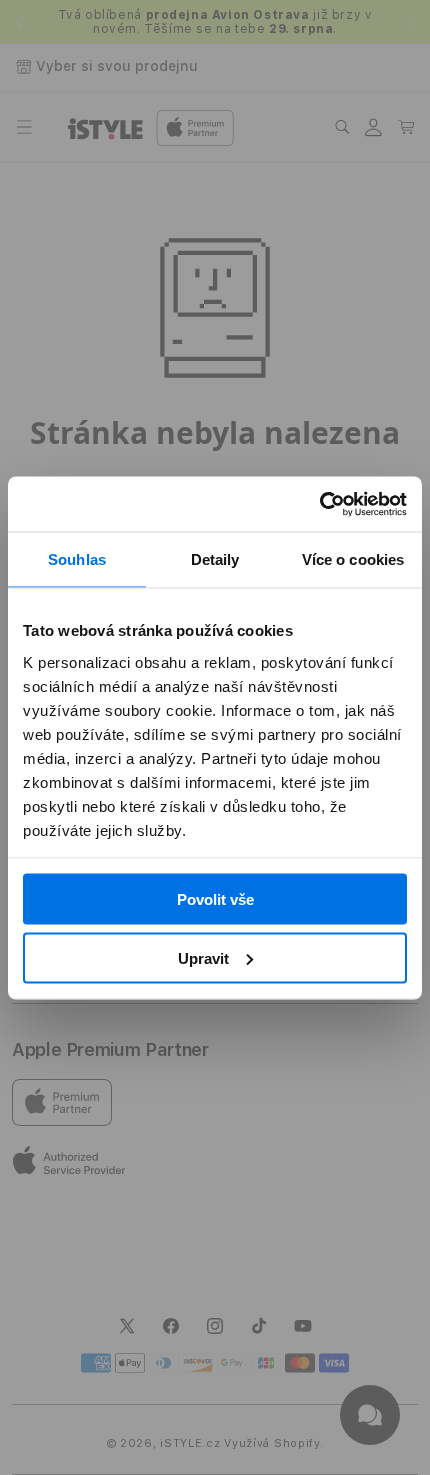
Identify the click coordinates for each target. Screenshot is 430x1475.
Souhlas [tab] (77, 559)
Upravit (203, 957)
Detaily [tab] (215, 559)
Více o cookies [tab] (353, 559)
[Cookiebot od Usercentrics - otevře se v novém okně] (319, 504)
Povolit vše (215, 899)
